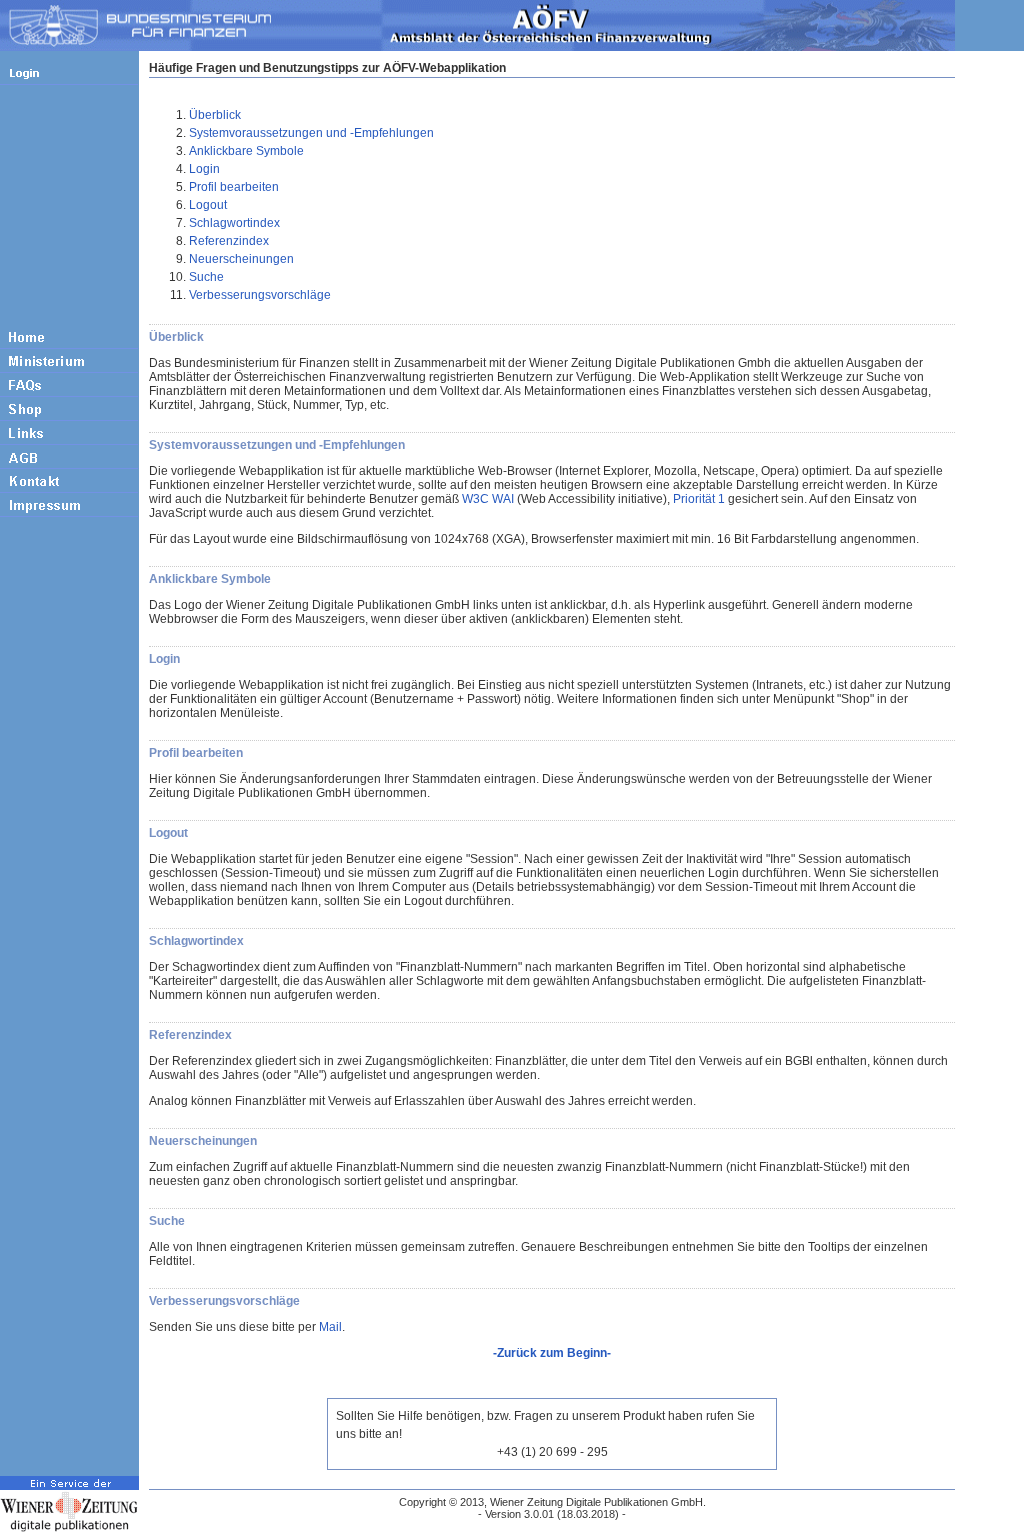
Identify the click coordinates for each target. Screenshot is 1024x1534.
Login (204, 169)
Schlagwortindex (234, 223)
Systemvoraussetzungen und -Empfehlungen (311, 133)
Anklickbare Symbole (246, 151)
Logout (208, 205)
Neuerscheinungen (241, 259)
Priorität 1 (699, 499)
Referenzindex (229, 241)
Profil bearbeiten (234, 187)
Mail (330, 1327)
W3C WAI (488, 499)
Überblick (215, 115)
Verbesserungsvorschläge (260, 295)
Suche (206, 277)
